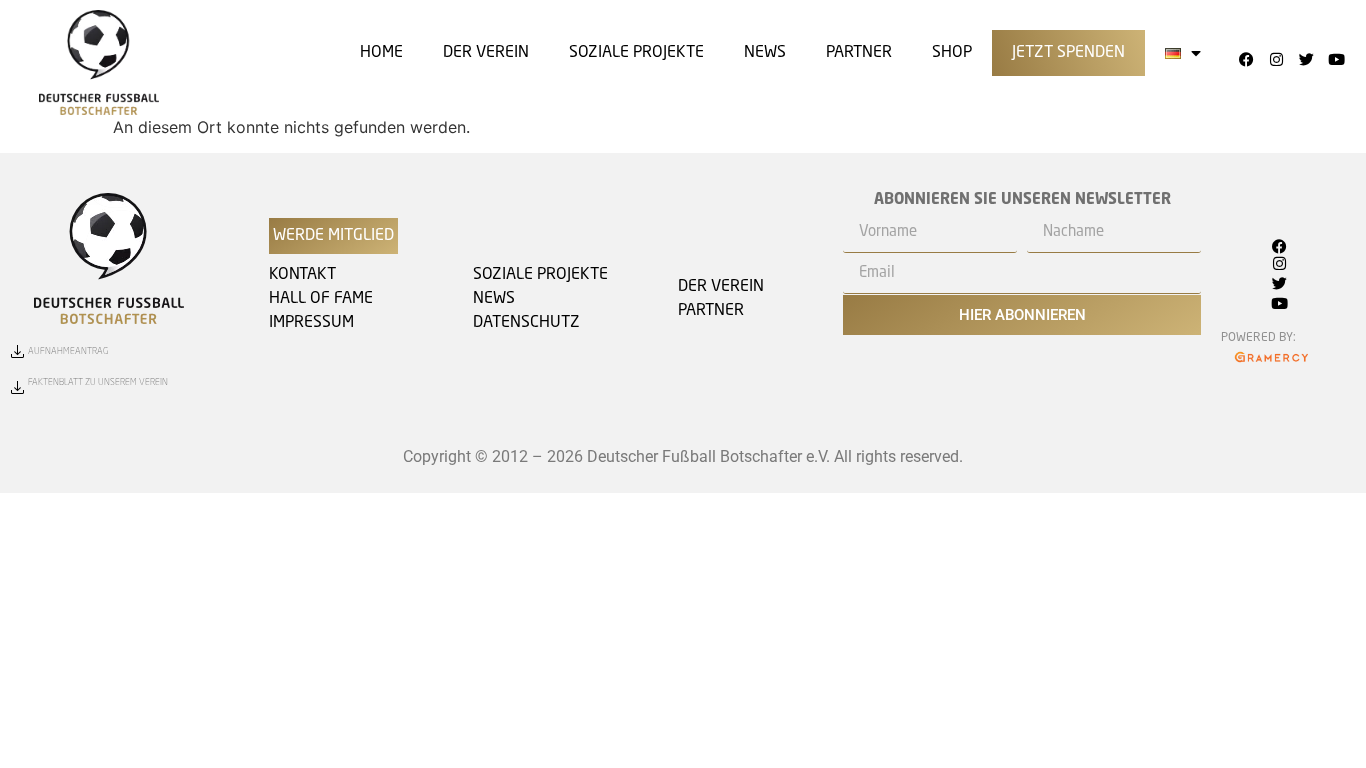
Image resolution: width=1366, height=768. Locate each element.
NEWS (494, 299)
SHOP (952, 53)
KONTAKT (302, 275)
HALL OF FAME (321, 299)
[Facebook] (1246, 59)
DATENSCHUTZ (526, 323)
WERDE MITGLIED (333, 236)
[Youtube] (1336, 59)
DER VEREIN (486, 53)
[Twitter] (1306, 59)
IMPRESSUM (311, 323)
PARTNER (711, 311)
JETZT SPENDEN (1068, 53)
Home (381, 53)
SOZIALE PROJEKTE (636, 53)
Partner (859, 53)
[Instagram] (1276, 59)
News (765, 53)
